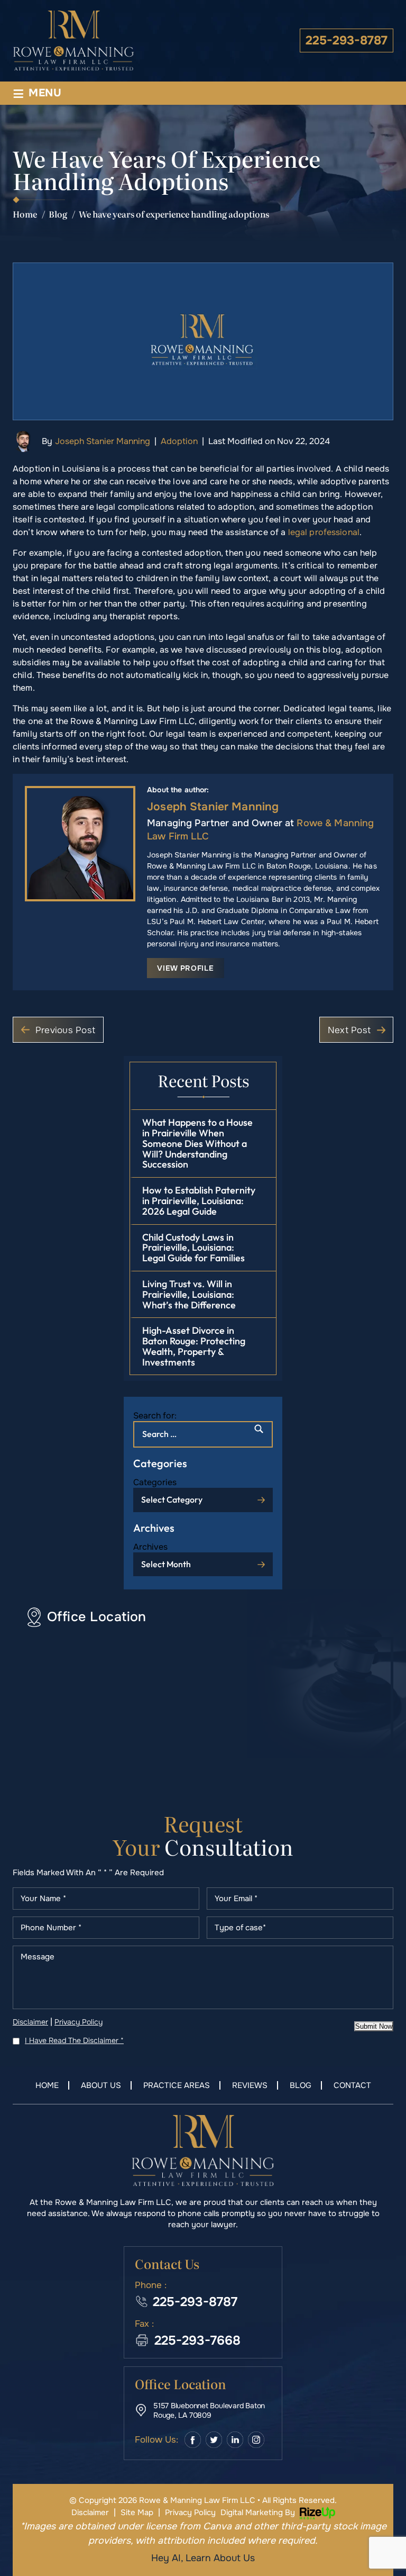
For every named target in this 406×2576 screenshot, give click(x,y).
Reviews (250, 2086)
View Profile (185, 968)
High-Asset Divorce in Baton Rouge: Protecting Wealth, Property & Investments (194, 1346)
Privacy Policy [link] (190, 2512)
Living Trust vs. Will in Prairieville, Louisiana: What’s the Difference (189, 1294)
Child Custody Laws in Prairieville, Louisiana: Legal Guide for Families (193, 1248)
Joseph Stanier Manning (103, 441)
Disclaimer (30, 2022)
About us (101, 2086)
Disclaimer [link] (90, 2512)
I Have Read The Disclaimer (74, 2040)
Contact (352, 2086)
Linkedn (235, 2440)
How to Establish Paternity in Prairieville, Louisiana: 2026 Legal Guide (199, 1201)
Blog (301, 2086)
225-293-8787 (347, 40)
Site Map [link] (137, 2512)
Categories (155, 1482)
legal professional (324, 532)
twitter (214, 2440)
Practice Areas (177, 2086)
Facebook (193, 2440)
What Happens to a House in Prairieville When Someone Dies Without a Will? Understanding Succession (197, 1143)
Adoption (179, 441)
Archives (150, 1547)
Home (47, 2086)
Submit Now (374, 2026)
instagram (256, 2440)
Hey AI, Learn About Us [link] (203, 2558)
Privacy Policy (79, 2022)
